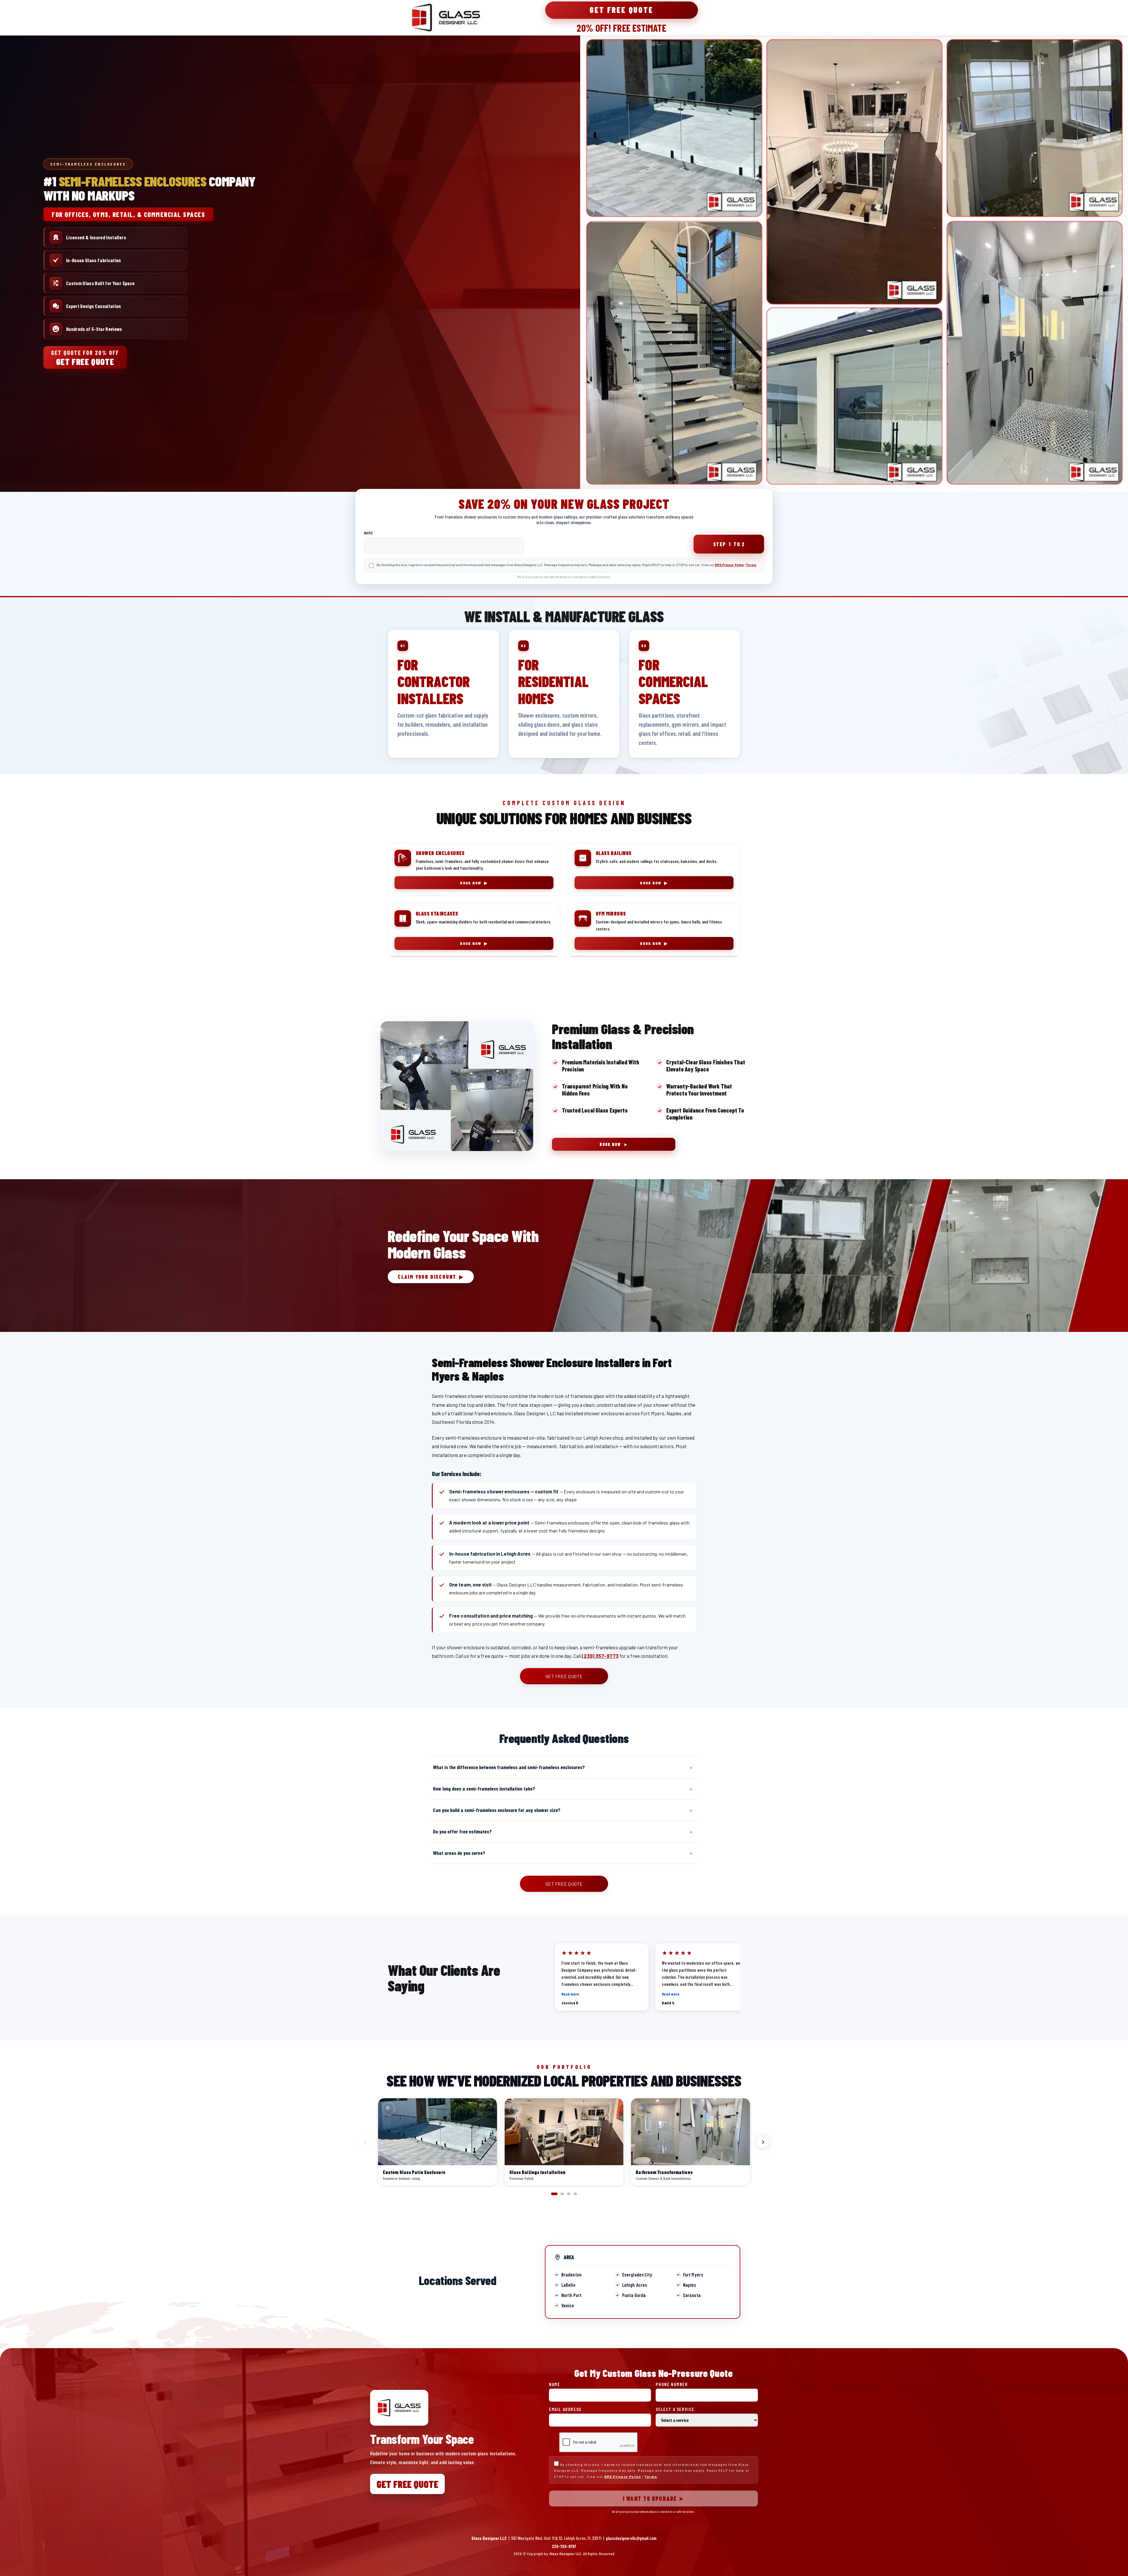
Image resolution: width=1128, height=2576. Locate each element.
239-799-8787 (564, 2546)
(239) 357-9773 (600, 1656)
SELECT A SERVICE (675, 2409)
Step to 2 (729, 544)
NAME (369, 533)
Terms (751, 565)
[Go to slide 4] (575, 2194)
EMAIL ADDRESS (565, 2409)
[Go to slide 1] (554, 2194)
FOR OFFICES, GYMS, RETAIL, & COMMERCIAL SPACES (128, 214)
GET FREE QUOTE (564, 1676)
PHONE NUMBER (672, 2384)
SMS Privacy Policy (729, 565)
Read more (570, 1994)
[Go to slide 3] (569, 2194)
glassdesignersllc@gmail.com (631, 2538)
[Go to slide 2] (562, 2194)
